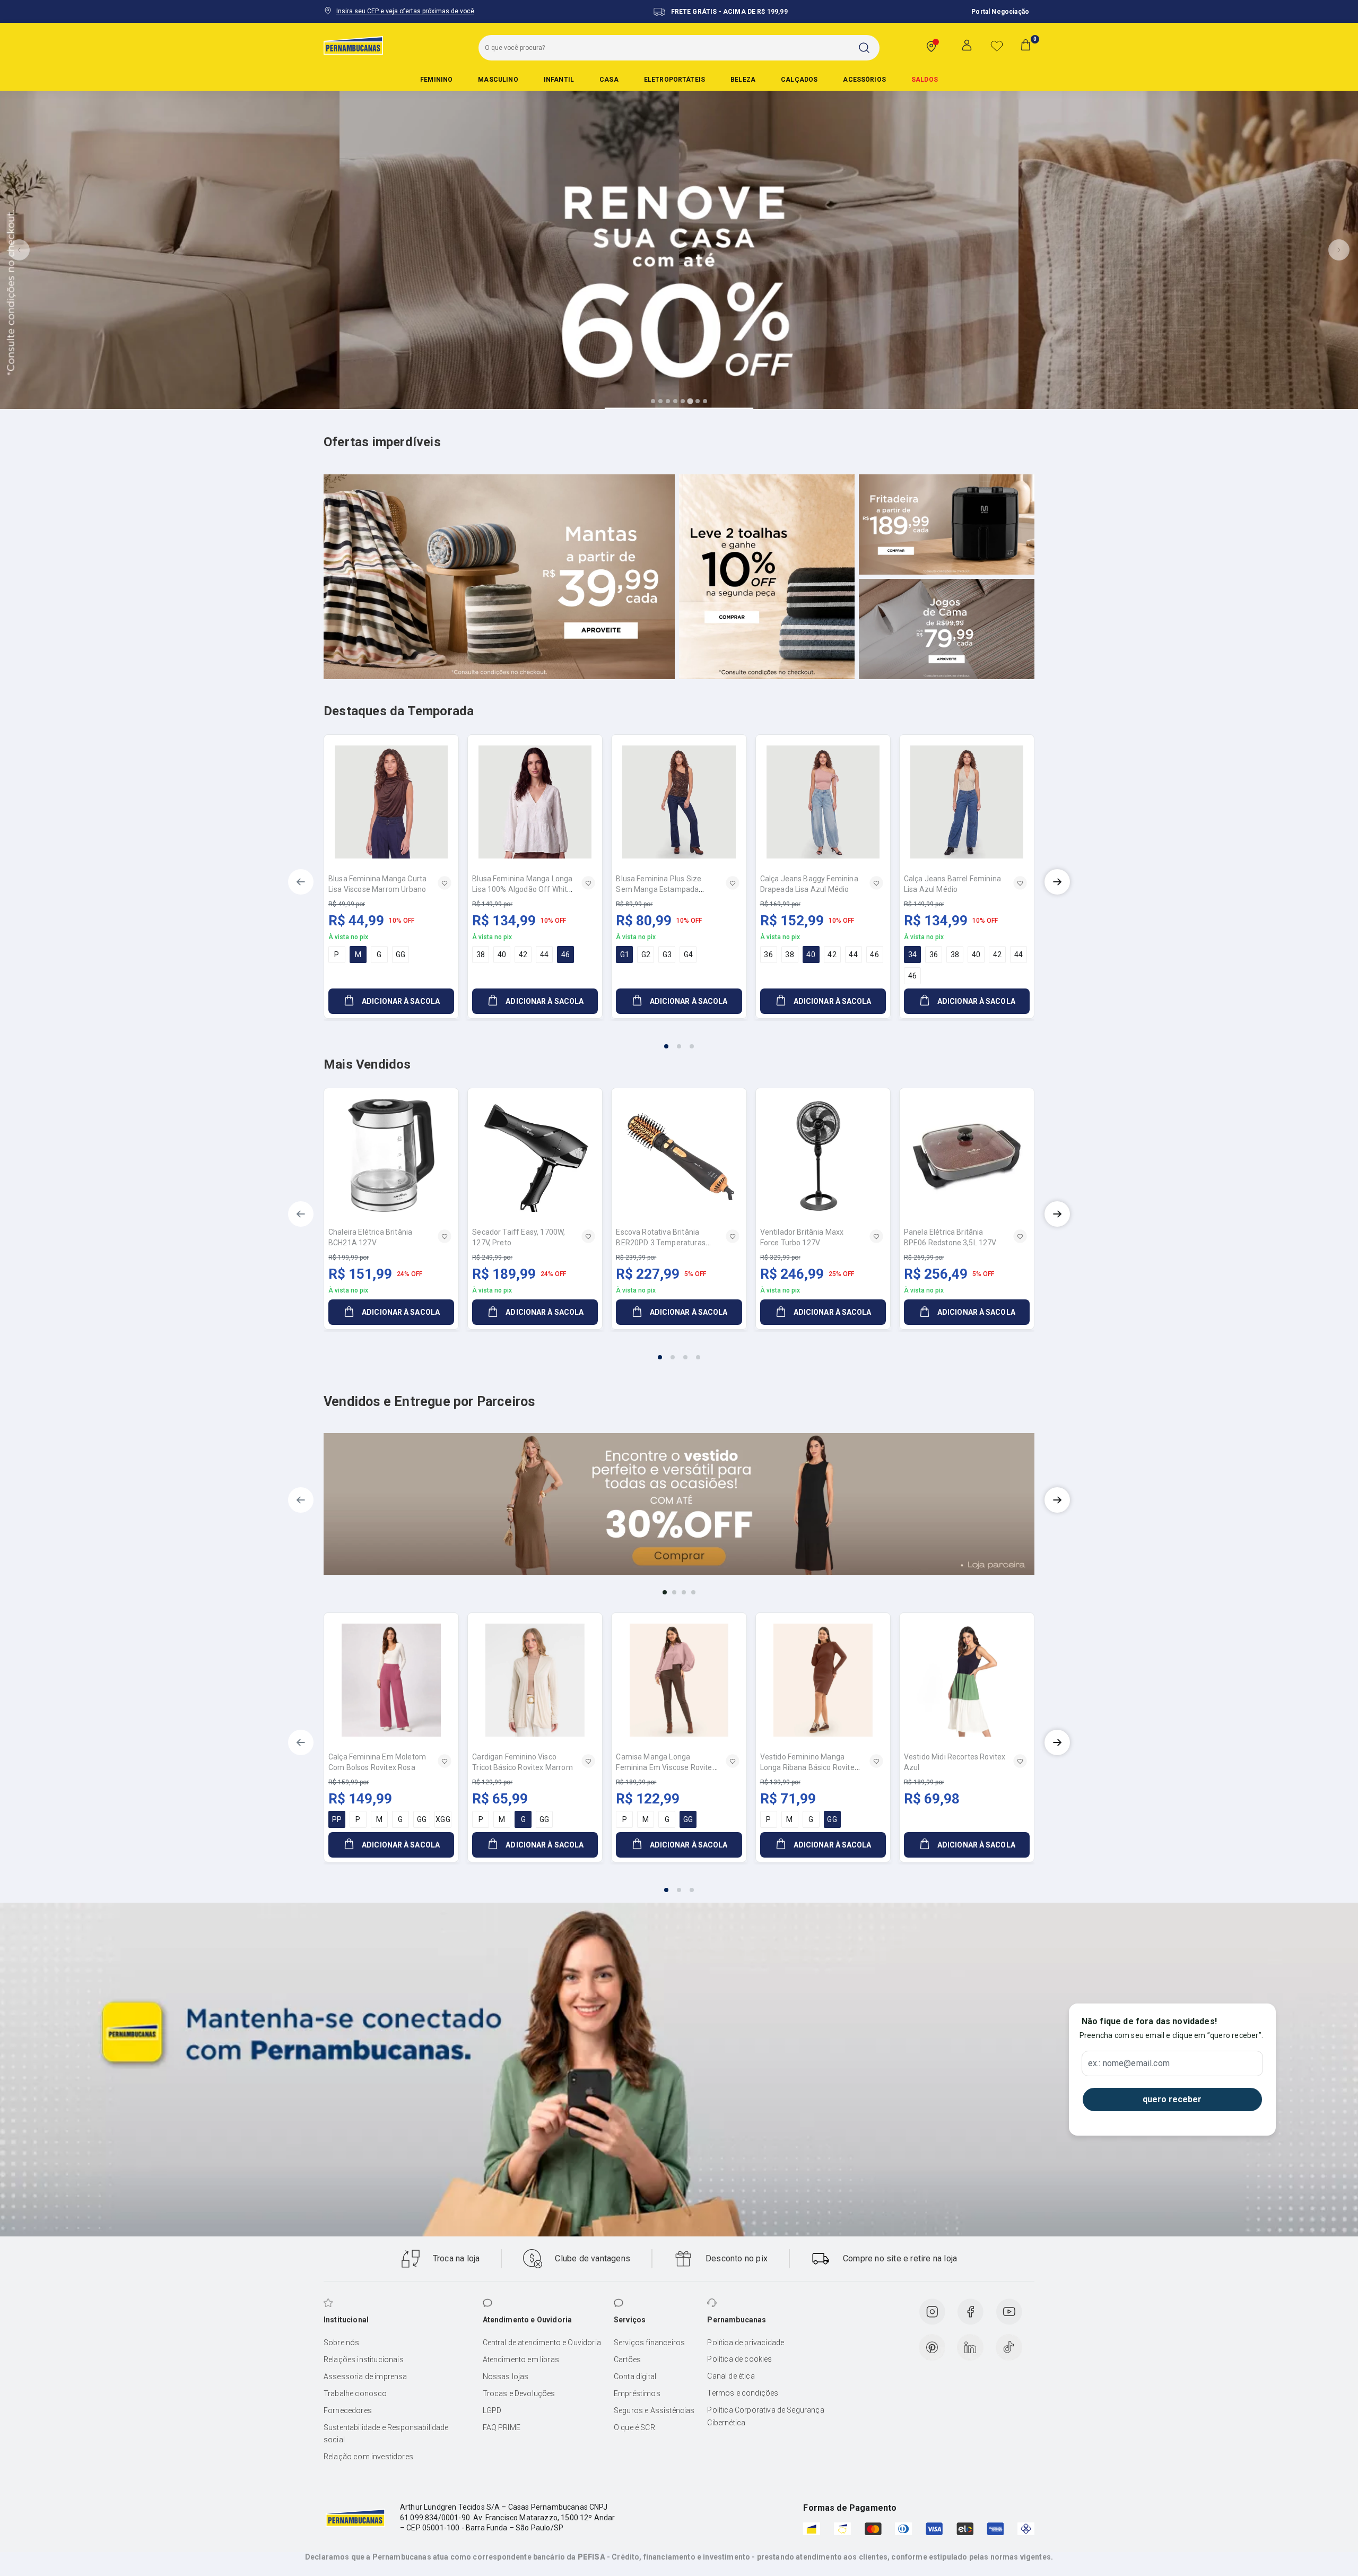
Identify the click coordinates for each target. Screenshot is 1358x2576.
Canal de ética (731, 2376)
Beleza (743, 80)
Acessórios (864, 80)
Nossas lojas (506, 2376)
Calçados (799, 80)
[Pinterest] (932, 2347)
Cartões (627, 2360)
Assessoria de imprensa (365, 2376)
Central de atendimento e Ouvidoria (542, 2343)
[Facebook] (970, 2312)
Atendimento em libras (521, 2360)
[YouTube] (1009, 2312)
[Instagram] (932, 2312)
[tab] (653, 401)
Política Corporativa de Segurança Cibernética (765, 2416)
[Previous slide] (19, 250)
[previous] (301, 882)
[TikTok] (1009, 2347)
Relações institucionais (364, 2360)
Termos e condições (743, 2393)
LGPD (492, 2410)
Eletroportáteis (674, 80)
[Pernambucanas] (353, 45)
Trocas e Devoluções (519, 2393)
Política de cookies (739, 2359)
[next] (1057, 882)
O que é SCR (634, 2427)
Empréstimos (637, 2393)
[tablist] (679, 1040)
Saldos (925, 80)
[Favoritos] (997, 46)
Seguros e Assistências (654, 2410)
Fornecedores (348, 2410)
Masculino (498, 80)
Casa (609, 80)
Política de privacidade (746, 2343)
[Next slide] (1339, 250)
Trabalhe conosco (355, 2393)
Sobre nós (341, 2343)
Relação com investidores (368, 2457)
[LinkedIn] (970, 2347)
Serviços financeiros (649, 2343)
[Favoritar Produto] (445, 883)
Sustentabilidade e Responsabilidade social (386, 2434)
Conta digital (635, 2376)
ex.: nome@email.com (1129, 2063)
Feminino (436, 80)
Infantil (559, 80)
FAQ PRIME (502, 2427)
